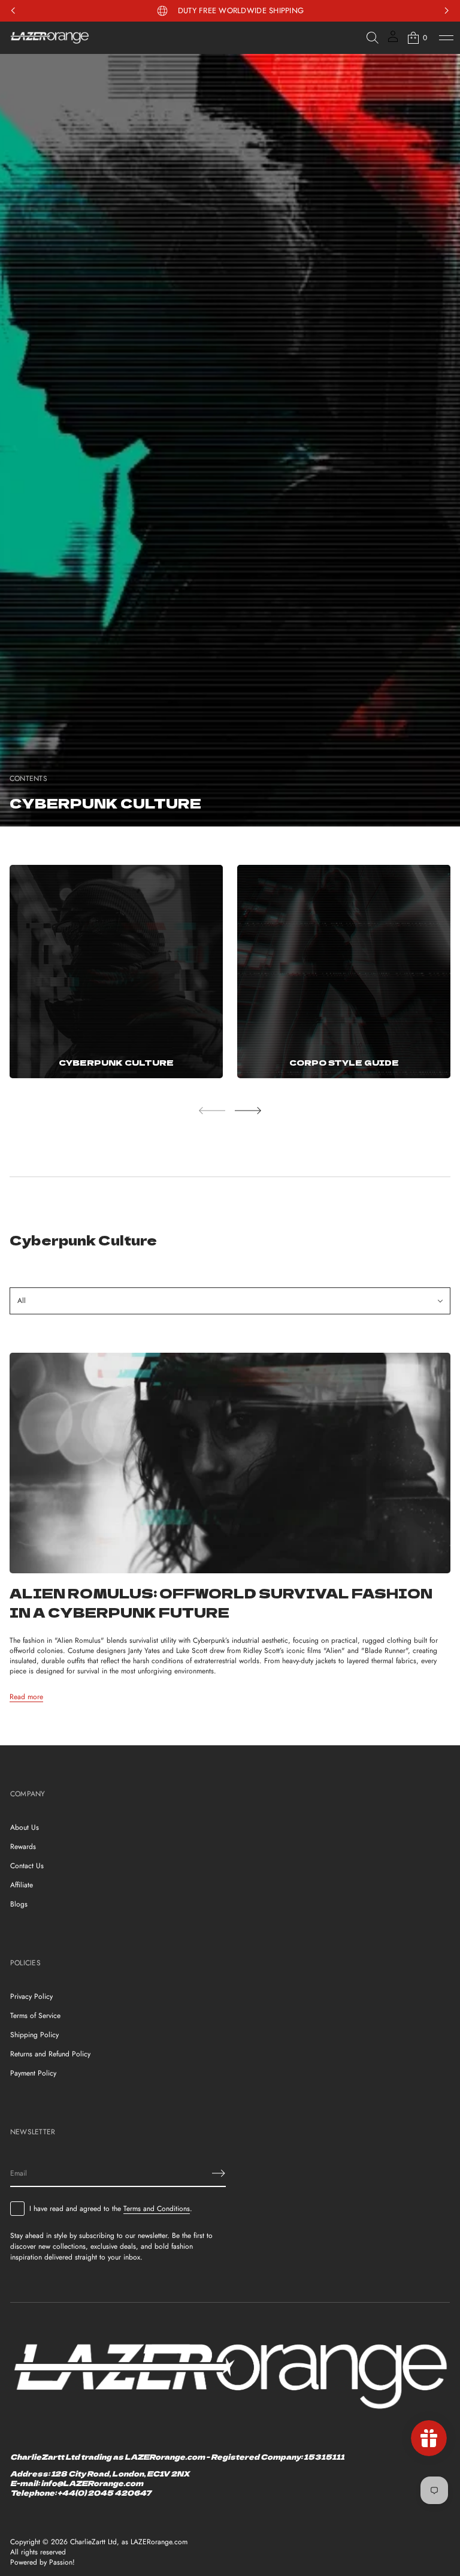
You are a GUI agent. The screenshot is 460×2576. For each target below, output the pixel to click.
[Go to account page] (393, 40)
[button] (373, 38)
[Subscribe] (219, 2173)
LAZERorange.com (159, 2542)
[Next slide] (248, 1111)
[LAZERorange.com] (50, 38)
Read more (26, 1697)
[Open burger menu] (446, 38)
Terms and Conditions (157, 2209)
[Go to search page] (373, 38)
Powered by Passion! (43, 2563)
